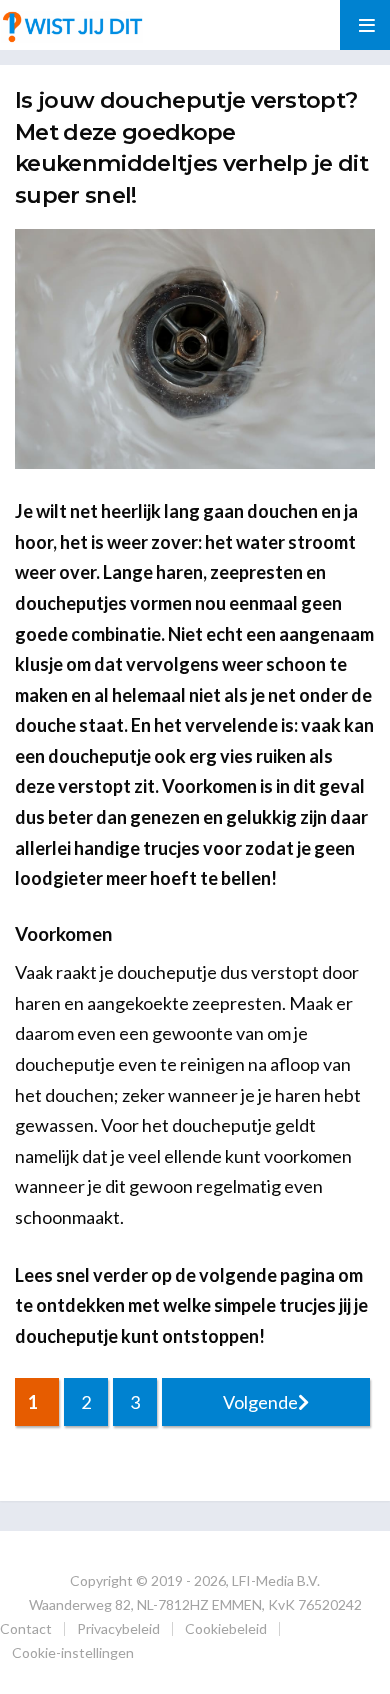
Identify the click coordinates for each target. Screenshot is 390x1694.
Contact (26, 1628)
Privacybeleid (118, 1628)
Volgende (260, 1402)
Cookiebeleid (226, 1628)
